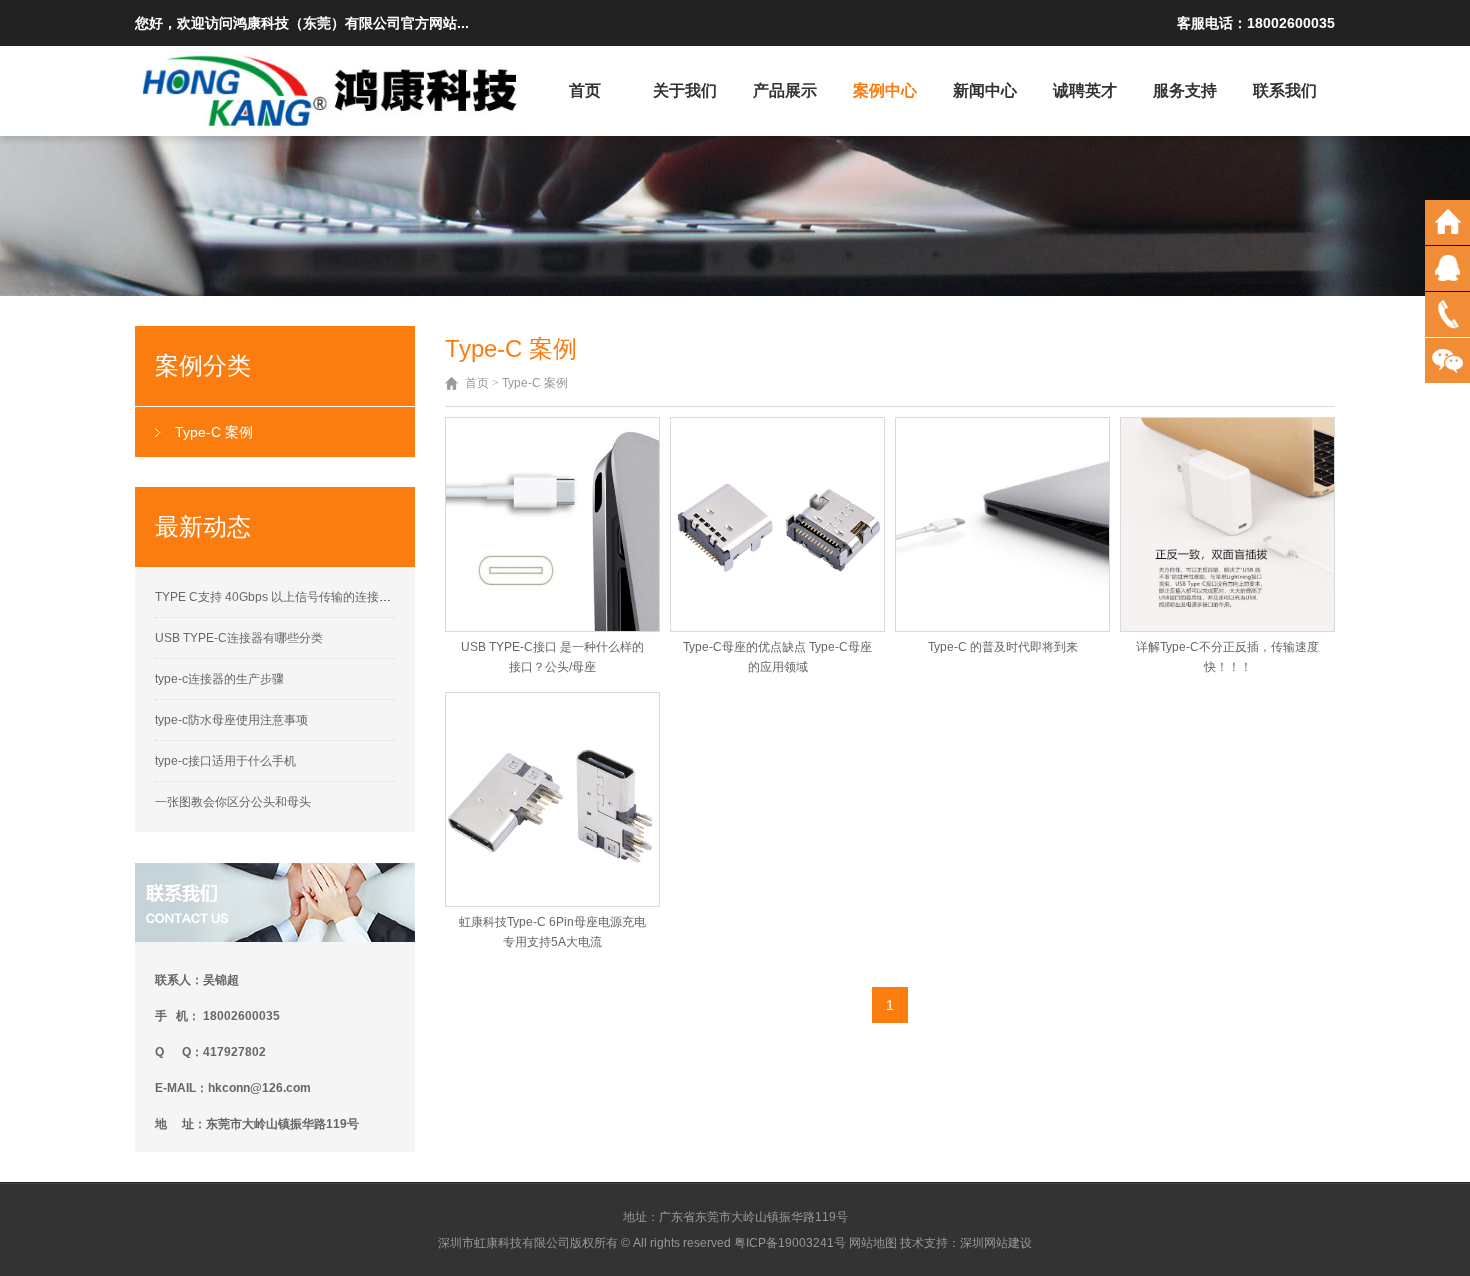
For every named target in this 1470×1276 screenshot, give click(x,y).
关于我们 (685, 90)
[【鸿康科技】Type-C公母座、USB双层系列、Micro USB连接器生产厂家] (332, 89)
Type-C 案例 (214, 432)
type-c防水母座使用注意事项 (231, 720)
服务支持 (1185, 90)
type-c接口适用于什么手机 (225, 761)
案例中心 (885, 90)
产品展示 (785, 90)
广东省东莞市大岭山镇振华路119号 (753, 1217)
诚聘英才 (1085, 90)
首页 (585, 90)
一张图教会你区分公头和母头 (233, 802)
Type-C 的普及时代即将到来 (1003, 647)
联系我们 (1285, 90)
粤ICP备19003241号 (790, 1243)
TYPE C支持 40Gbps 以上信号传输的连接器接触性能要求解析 (321, 597)
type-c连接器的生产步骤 (219, 679)
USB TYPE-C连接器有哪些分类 (239, 638)
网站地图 (873, 1243)
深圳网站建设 (996, 1243)
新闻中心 (985, 90)
